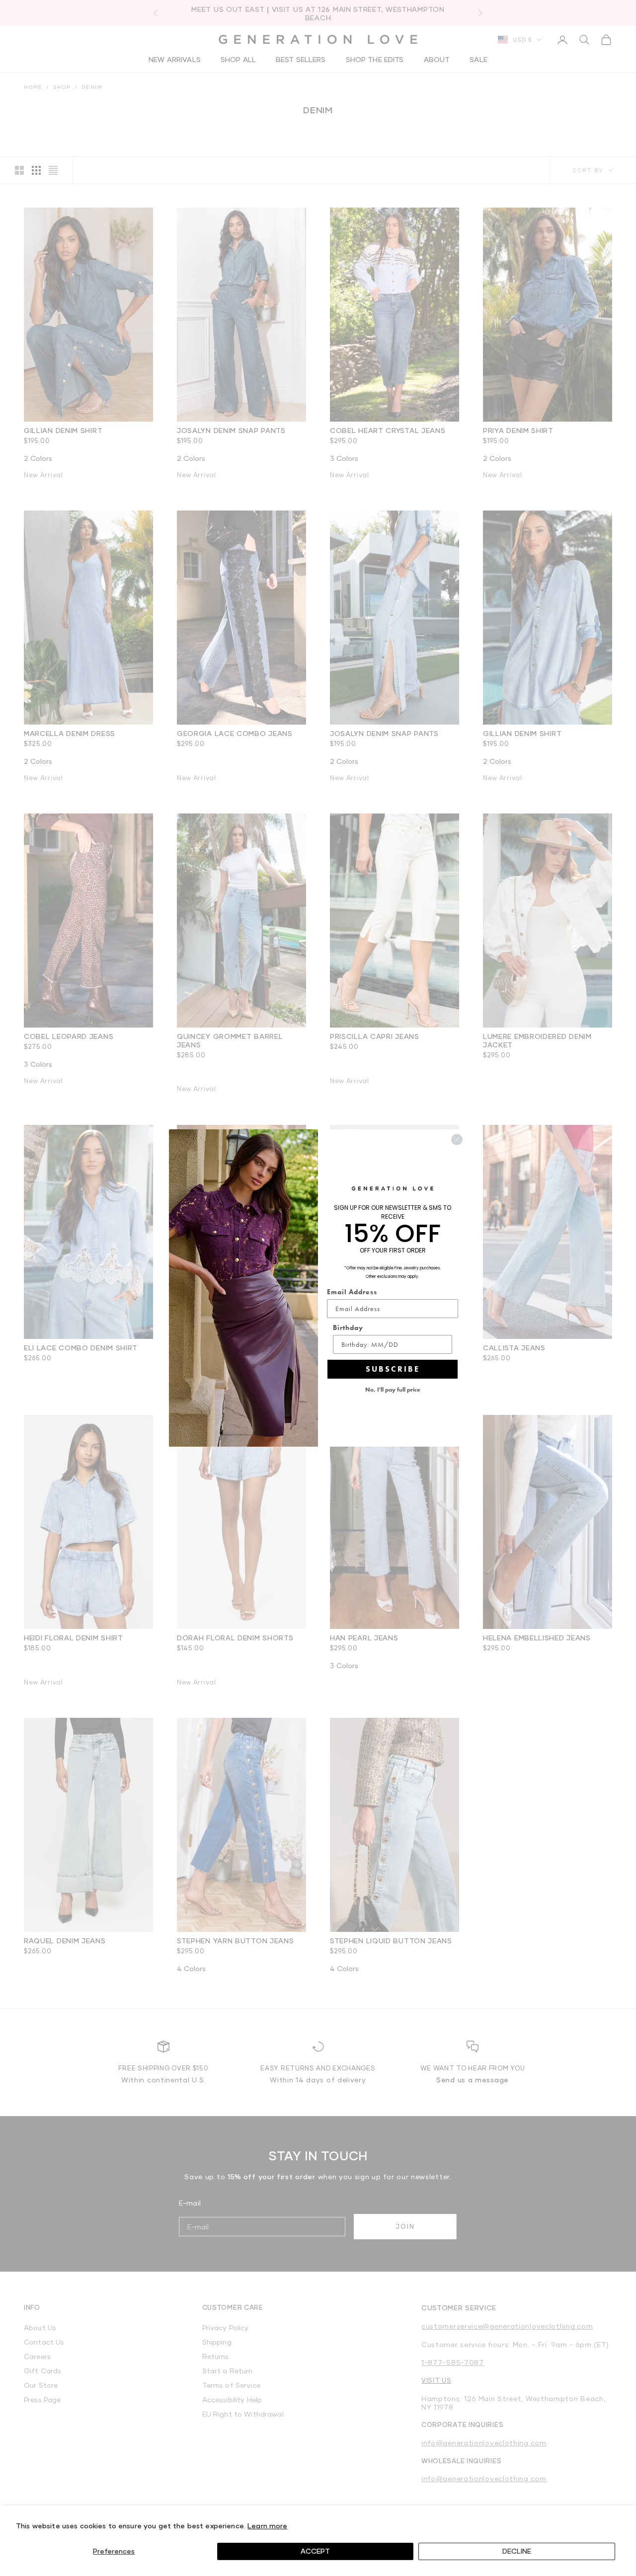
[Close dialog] (457, 1140)
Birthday (348, 1327)
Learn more (267, 2526)
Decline (517, 2551)
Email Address (352, 1292)
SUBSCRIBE (393, 1369)
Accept (315, 2551)
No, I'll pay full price (393, 1390)
